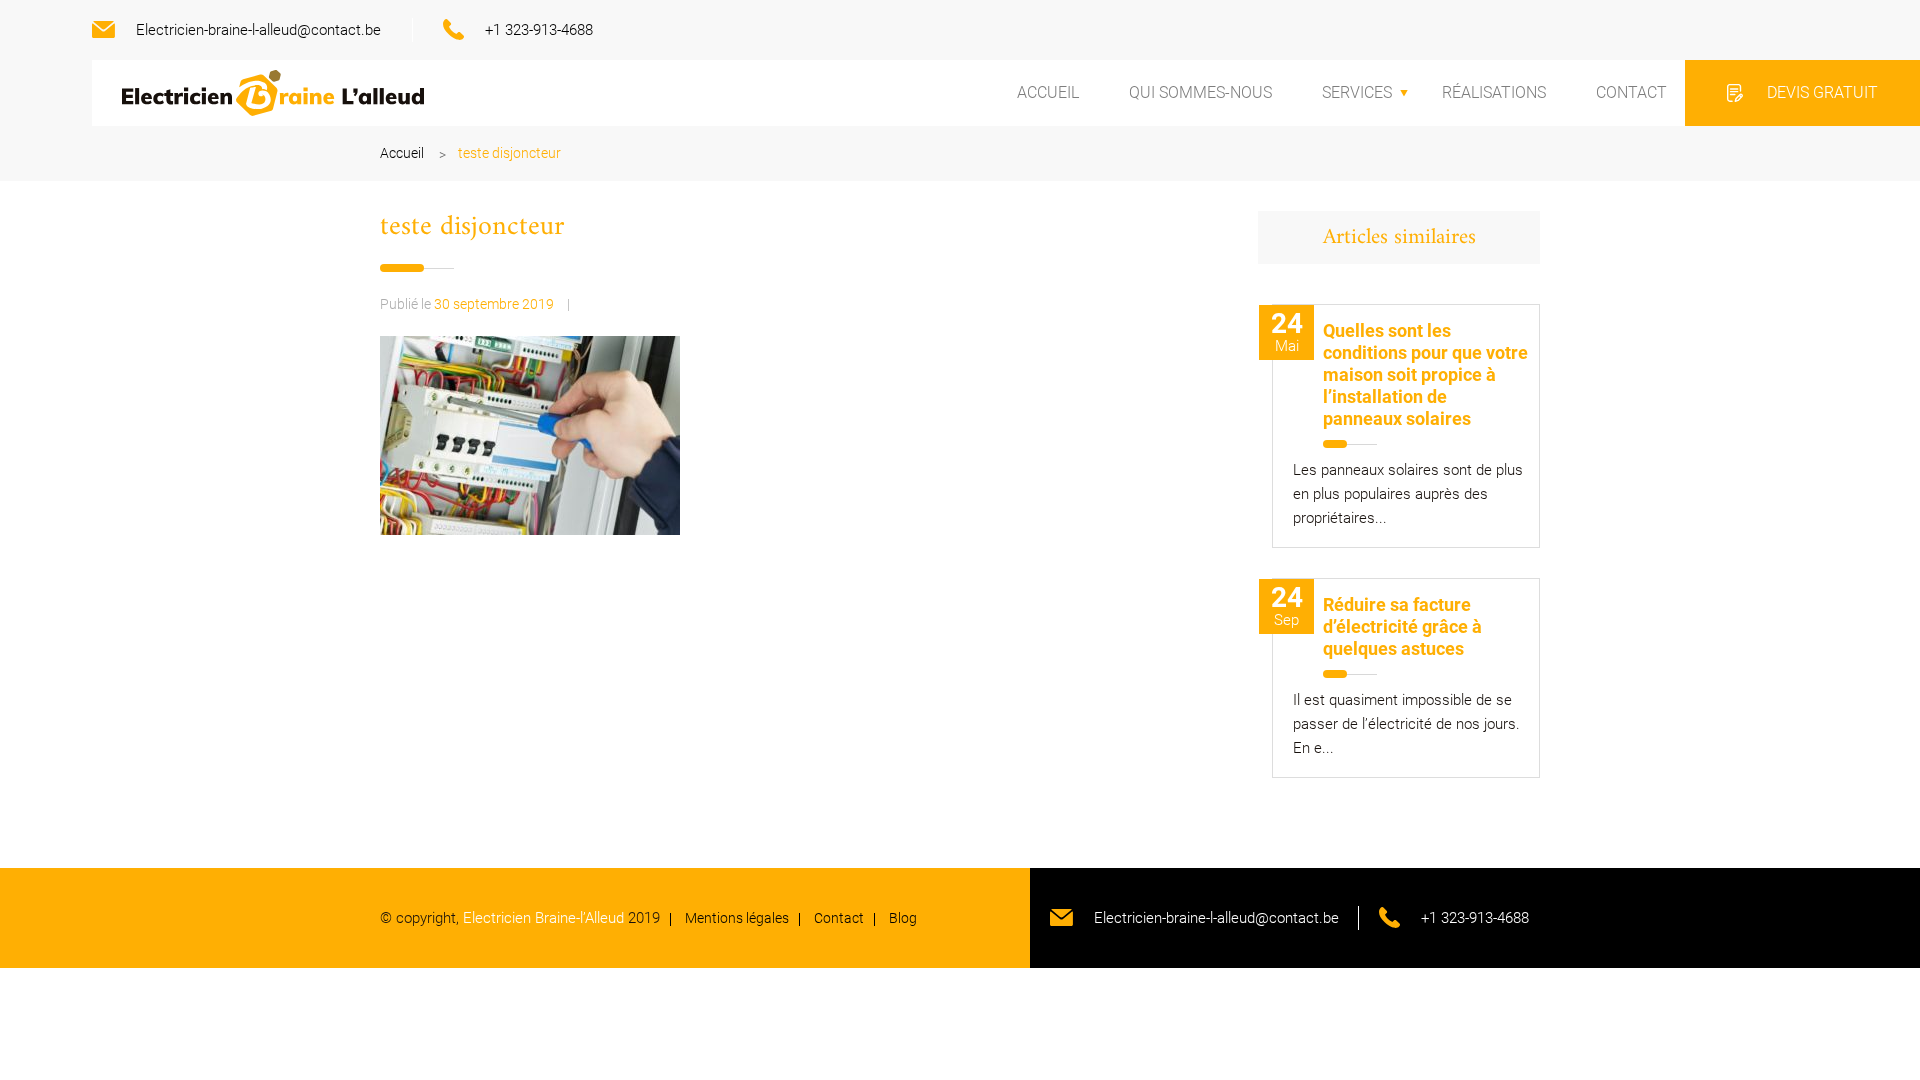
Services (1357, 92)
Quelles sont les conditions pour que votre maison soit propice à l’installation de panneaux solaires (1425, 374)
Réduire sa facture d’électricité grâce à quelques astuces (1402, 626)
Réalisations (1494, 92)
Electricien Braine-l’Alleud (543, 918)
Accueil (1048, 92)
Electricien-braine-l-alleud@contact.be (258, 30)
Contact (1631, 92)
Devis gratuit (1822, 92)
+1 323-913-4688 (539, 30)
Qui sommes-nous (1200, 92)
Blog (903, 918)
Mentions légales (737, 918)
